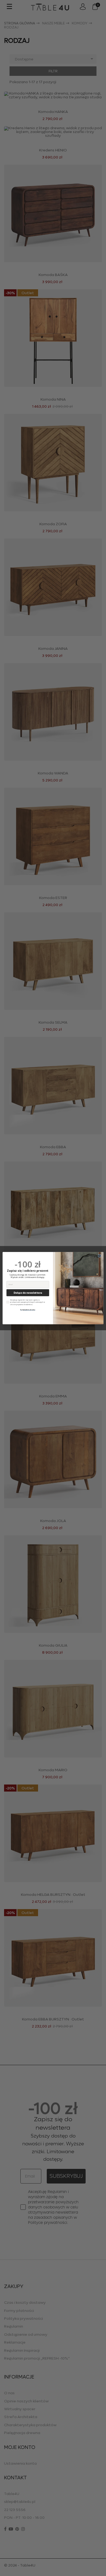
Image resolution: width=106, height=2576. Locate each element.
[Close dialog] (99, 1256)
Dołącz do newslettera (28, 1292)
